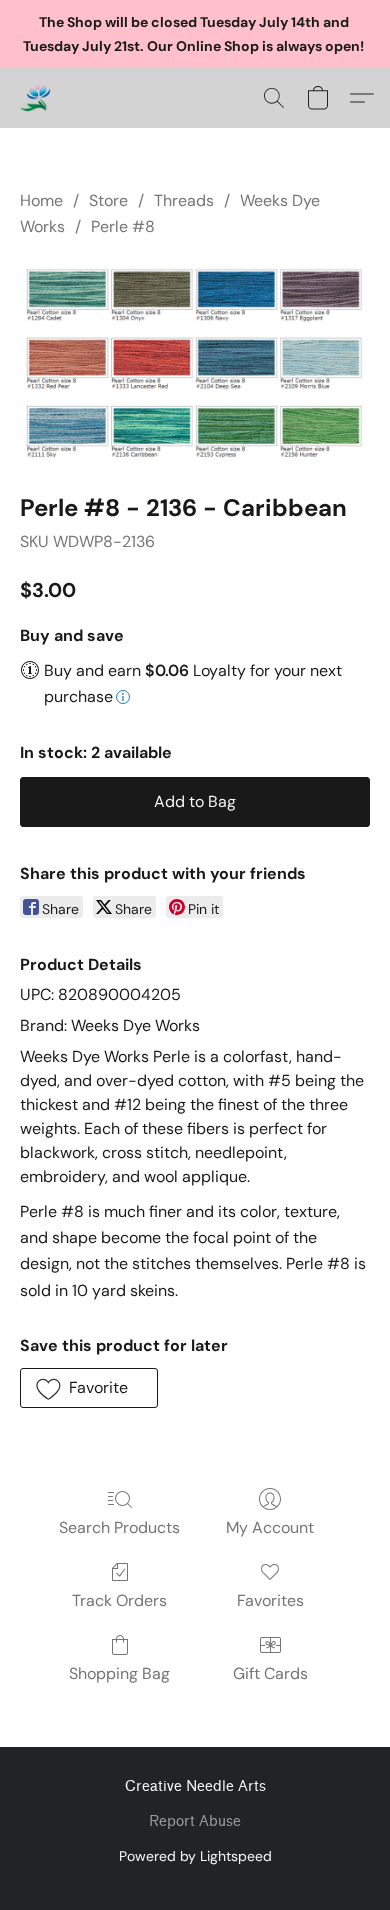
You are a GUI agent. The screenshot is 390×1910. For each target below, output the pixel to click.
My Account (270, 1527)
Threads (184, 200)
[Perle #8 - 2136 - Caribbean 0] (195, 361)
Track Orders (119, 1600)
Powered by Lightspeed (195, 1856)
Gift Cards (270, 1673)
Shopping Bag (119, 1673)
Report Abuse (195, 1821)
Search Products (119, 1527)
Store (108, 200)
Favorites (270, 1600)
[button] (36, 98)
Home (41, 200)
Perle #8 (123, 226)
